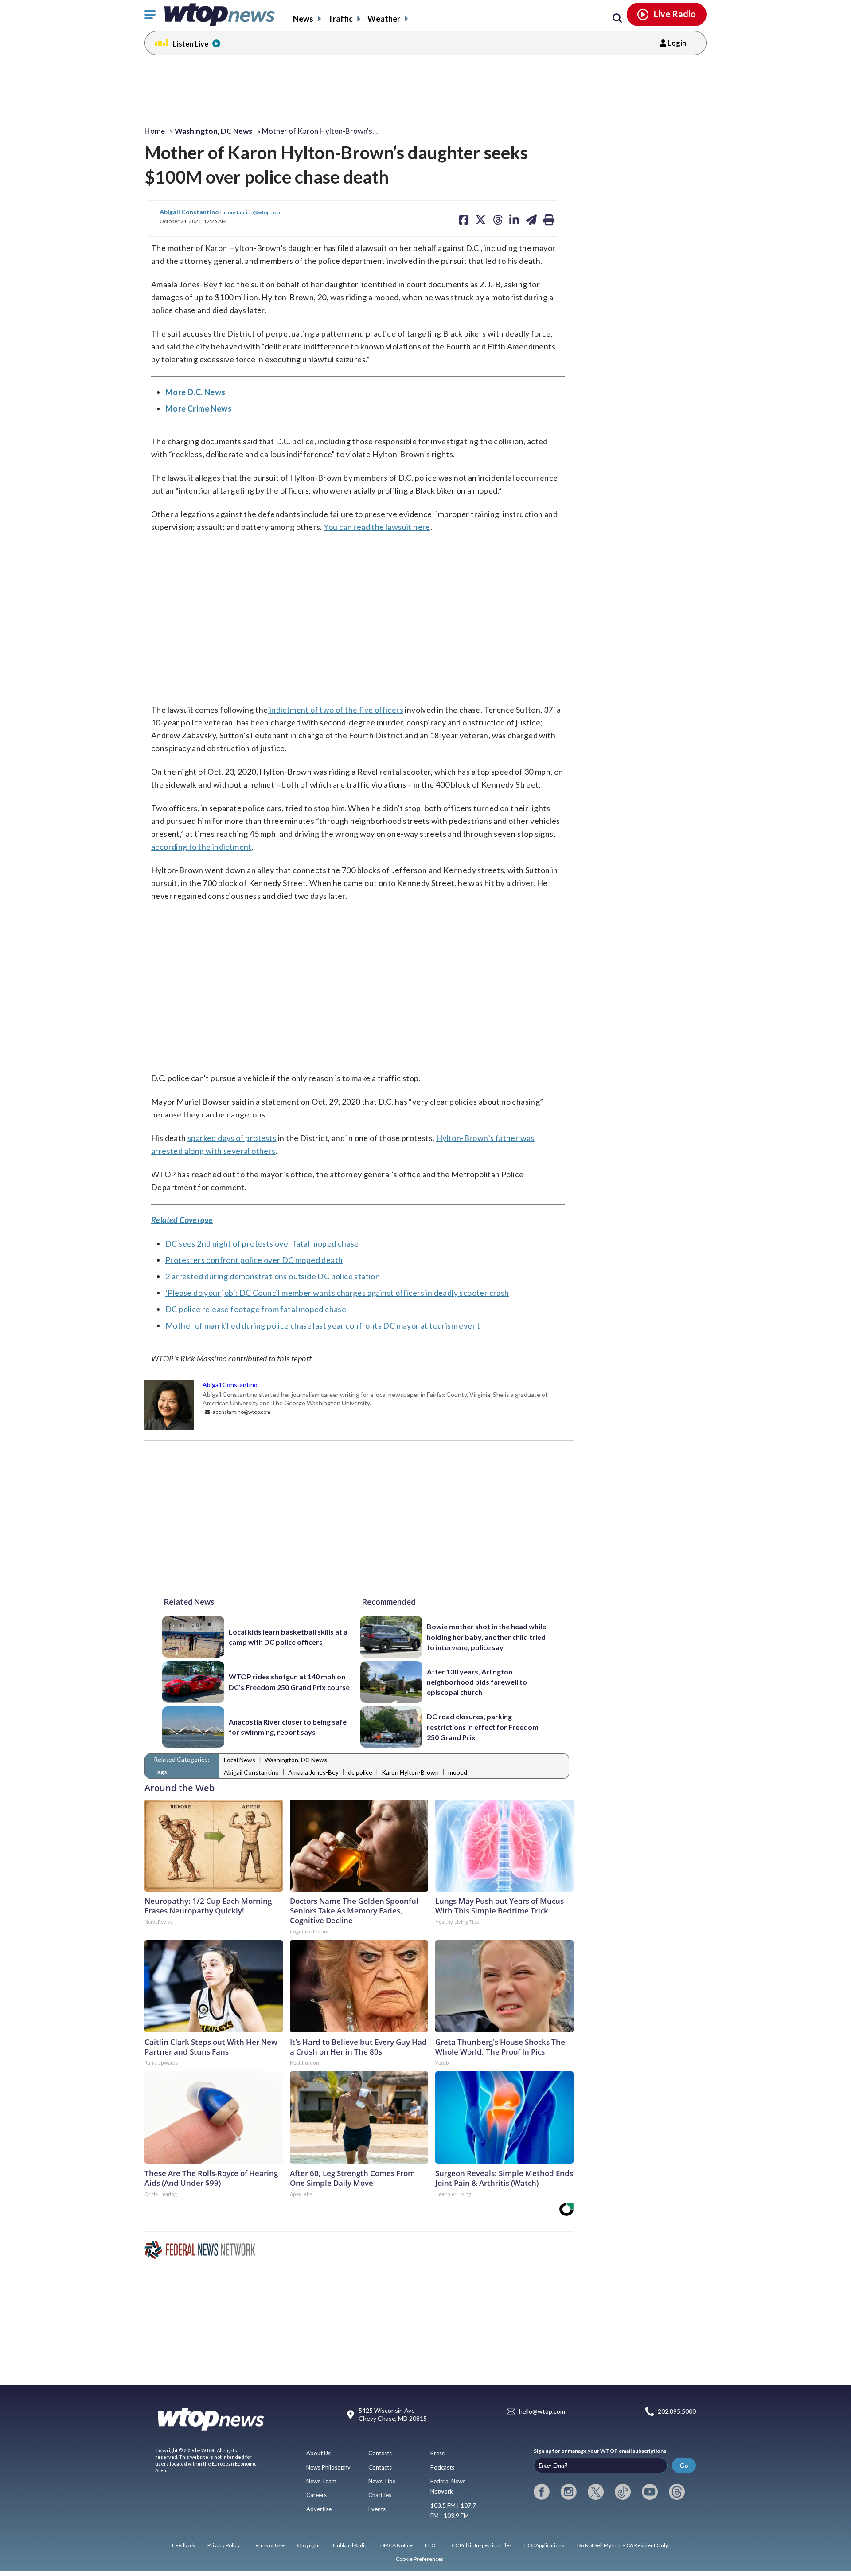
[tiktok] (623, 2492)
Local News (240, 1760)
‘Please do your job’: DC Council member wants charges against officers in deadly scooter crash (337, 1293)
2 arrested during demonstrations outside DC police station (273, 1276)
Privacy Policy (224, 2545)
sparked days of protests (232, 1138)
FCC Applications (544, 2545)
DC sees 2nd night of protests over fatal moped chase (262, 1243)
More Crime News (199, 408)
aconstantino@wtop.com (251, 212)
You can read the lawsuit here (377, 527)
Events (377, 2509)
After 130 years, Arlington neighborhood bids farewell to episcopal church (477, 1682)
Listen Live (191, 44)
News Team (321, 2481)
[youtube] (650, 2492)
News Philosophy (328, 2467)
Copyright (308, 2545)
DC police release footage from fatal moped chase (256, 1309)
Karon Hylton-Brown (410, 1772)
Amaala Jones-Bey (313, 1772)
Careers (316, 2495)
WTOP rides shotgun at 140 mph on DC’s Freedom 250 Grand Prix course (289, 1682)
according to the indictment (201, 847)
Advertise (319, 2509)
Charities (380, 2495)
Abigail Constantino (190, 212)
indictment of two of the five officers (336, 710)
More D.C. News (195, 392)
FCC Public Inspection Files (480, 2545)
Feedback (183, 2545)
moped (458, 1772)
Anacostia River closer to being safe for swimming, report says (288, 1727)
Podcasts (442, 2467)
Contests (380, 2453)
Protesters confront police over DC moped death (254, 1260)
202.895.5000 (677, 2411)
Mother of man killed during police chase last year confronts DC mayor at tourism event (323, 1325)
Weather (384, 19)
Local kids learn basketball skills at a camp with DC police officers (288, 1637)
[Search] (617, 19)
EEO (430, 2545)
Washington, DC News (296, 1760)
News (303, 19)
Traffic (340, 19)
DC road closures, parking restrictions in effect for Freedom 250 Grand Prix (483, 1727)
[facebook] (542, 2492)
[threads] (677, 2492)
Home (155, 131)
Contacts (380, 2467)
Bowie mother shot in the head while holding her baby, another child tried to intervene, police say (486, 1637)
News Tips (382, 2481)
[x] (596, 2492)
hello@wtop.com (542, 2411)
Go (684, 2465)
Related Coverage (182, 1220)
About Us (318, 2453)
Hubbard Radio (350, 2545)
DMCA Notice (396, 2545)
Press (437, 2453)
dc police (360, 1772)
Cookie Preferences (420, 2559)
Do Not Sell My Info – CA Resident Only (623, 2545)
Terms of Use (269, 2545)
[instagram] (569, 2492)
